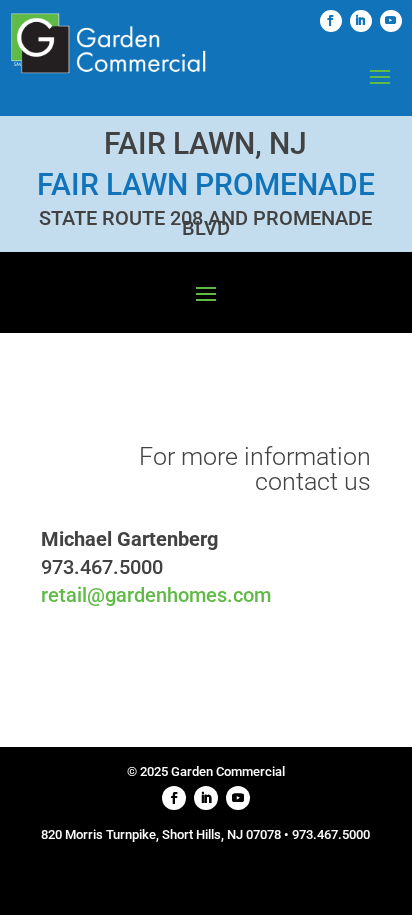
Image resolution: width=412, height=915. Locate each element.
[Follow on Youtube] (391, 21)
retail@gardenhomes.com (156, 595)
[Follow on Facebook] (331, 21)
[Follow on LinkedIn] (361, 21)
